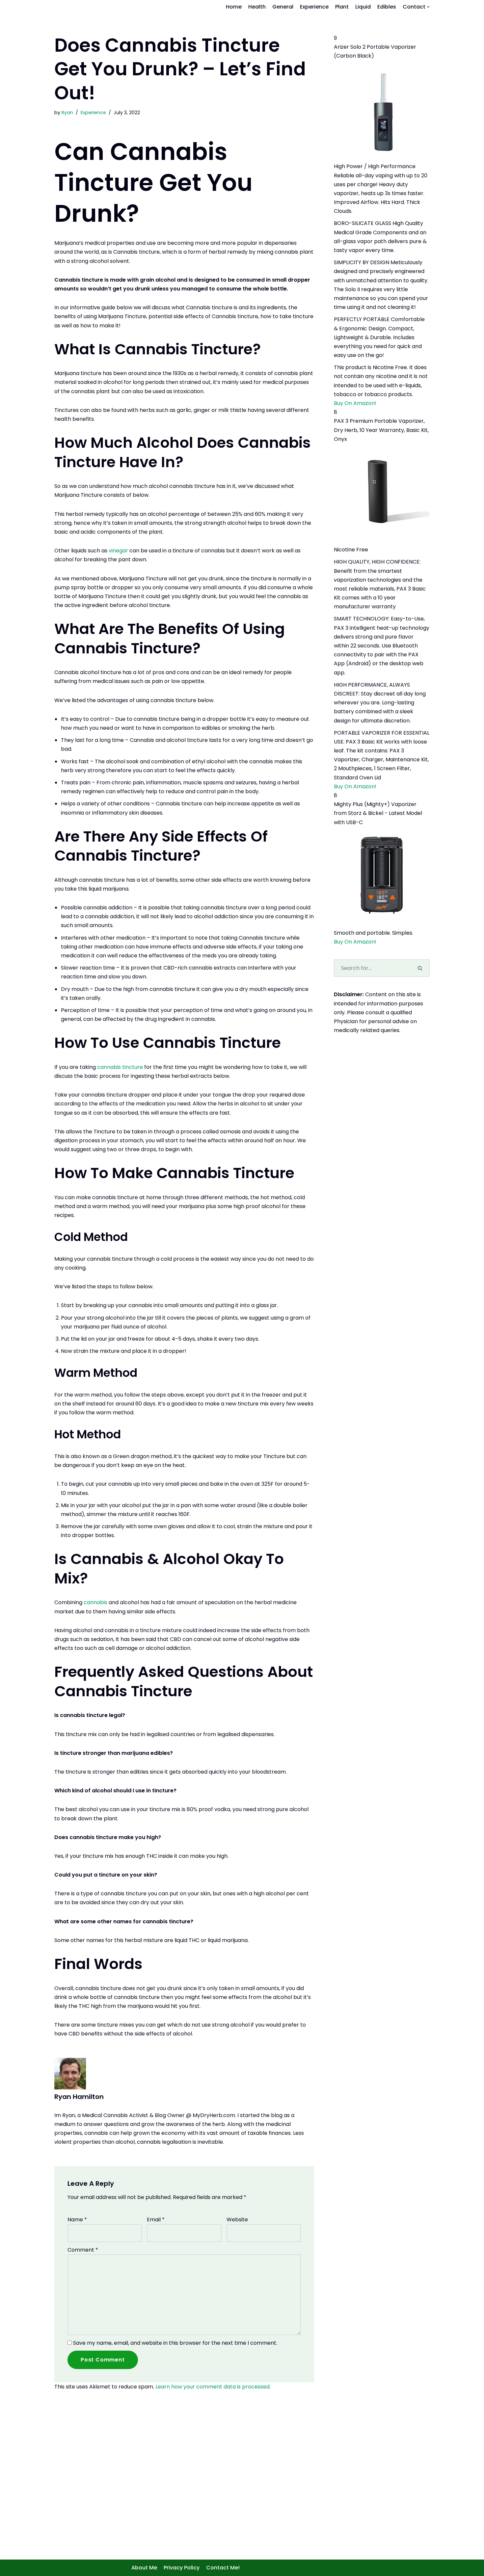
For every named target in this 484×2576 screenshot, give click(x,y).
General (283, 10)
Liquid (363, 10)
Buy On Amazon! (355, 410)
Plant (342, 10)
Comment (83, 2257)
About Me (144, 2568)
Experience (314, 10)
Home (234, 10)
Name (77, 2226)
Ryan (67, 120)
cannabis (96, 1610)
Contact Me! (223, 2568)
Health (257, 10)
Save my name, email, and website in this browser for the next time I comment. (175, 2350)
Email (156, 2226)
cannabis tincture (120, 1074)
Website (237, 2226)
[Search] (420, 975)
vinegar (118, 558)
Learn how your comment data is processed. (213, 2394)
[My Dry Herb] (104, 10)
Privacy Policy (182, 2568)
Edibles (387, 10)
